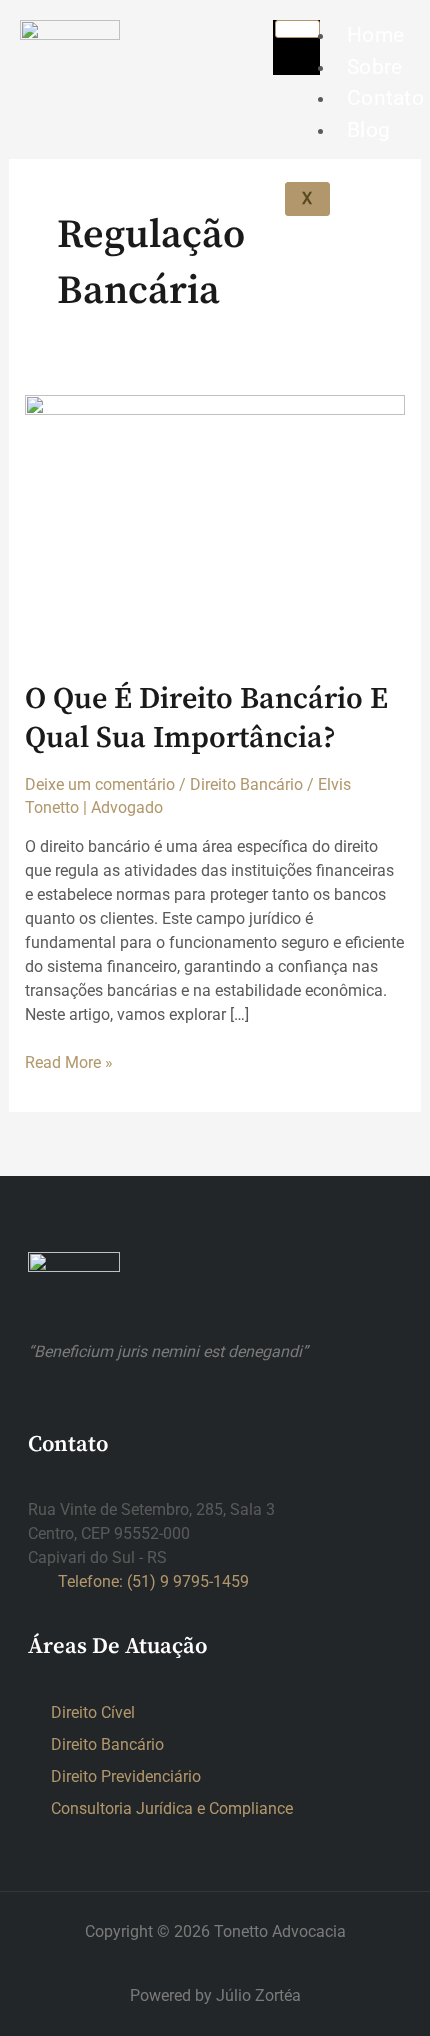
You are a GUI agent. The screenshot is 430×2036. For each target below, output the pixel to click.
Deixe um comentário (100, 784)
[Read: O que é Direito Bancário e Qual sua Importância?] (215, 524)
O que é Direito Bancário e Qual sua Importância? (206, 718)
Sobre (375, 67)
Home (375, 35)
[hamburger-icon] (297, 29)
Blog (368, 130)
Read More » (69, 1061)
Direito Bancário (246, 784)
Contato (385, 98)
